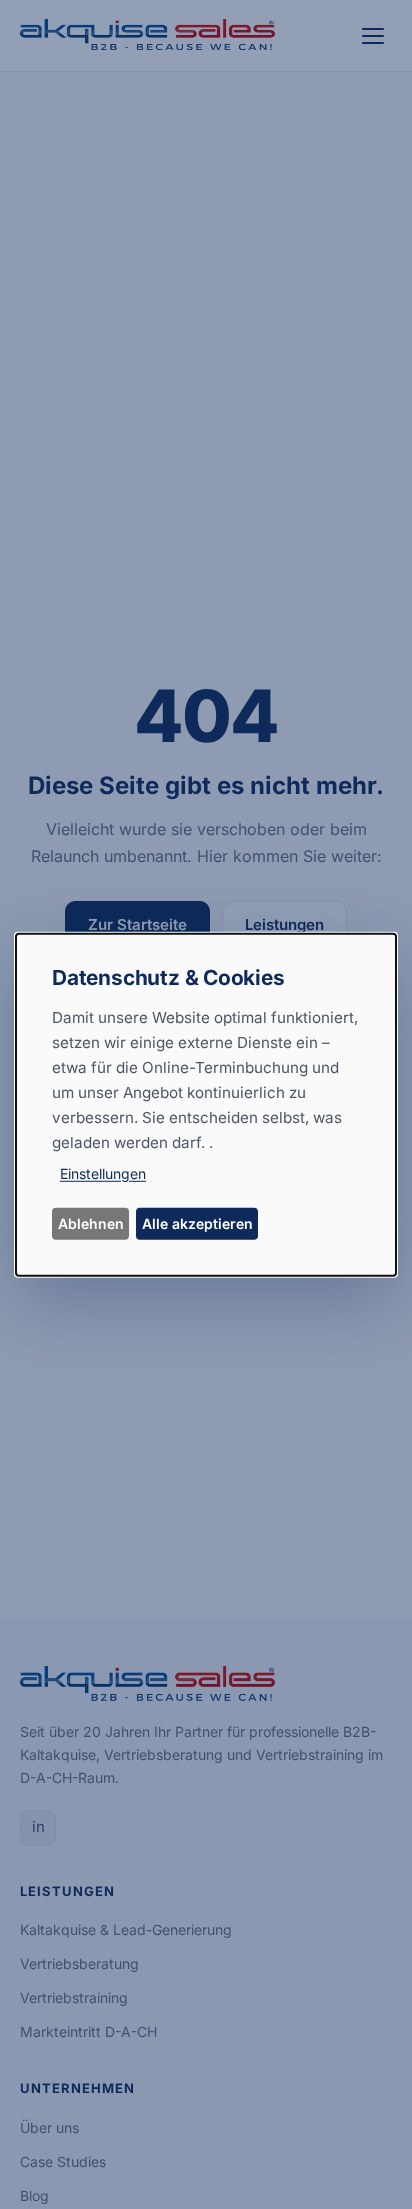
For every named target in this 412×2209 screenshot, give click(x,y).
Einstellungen (103, 1173)
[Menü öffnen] (374, 36)
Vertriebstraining (74, 1997)
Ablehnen (91, 1223)
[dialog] (206, 1104)
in (38, 1826)
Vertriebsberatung (79, 1963)
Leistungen (284, 924)
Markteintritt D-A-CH (88, 2031)
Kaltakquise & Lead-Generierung (126, 1929)
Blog (34, 2195)
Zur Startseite (137, 924)
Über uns (49, 2127)
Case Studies (63, 2161)
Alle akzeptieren (197, 1223)
